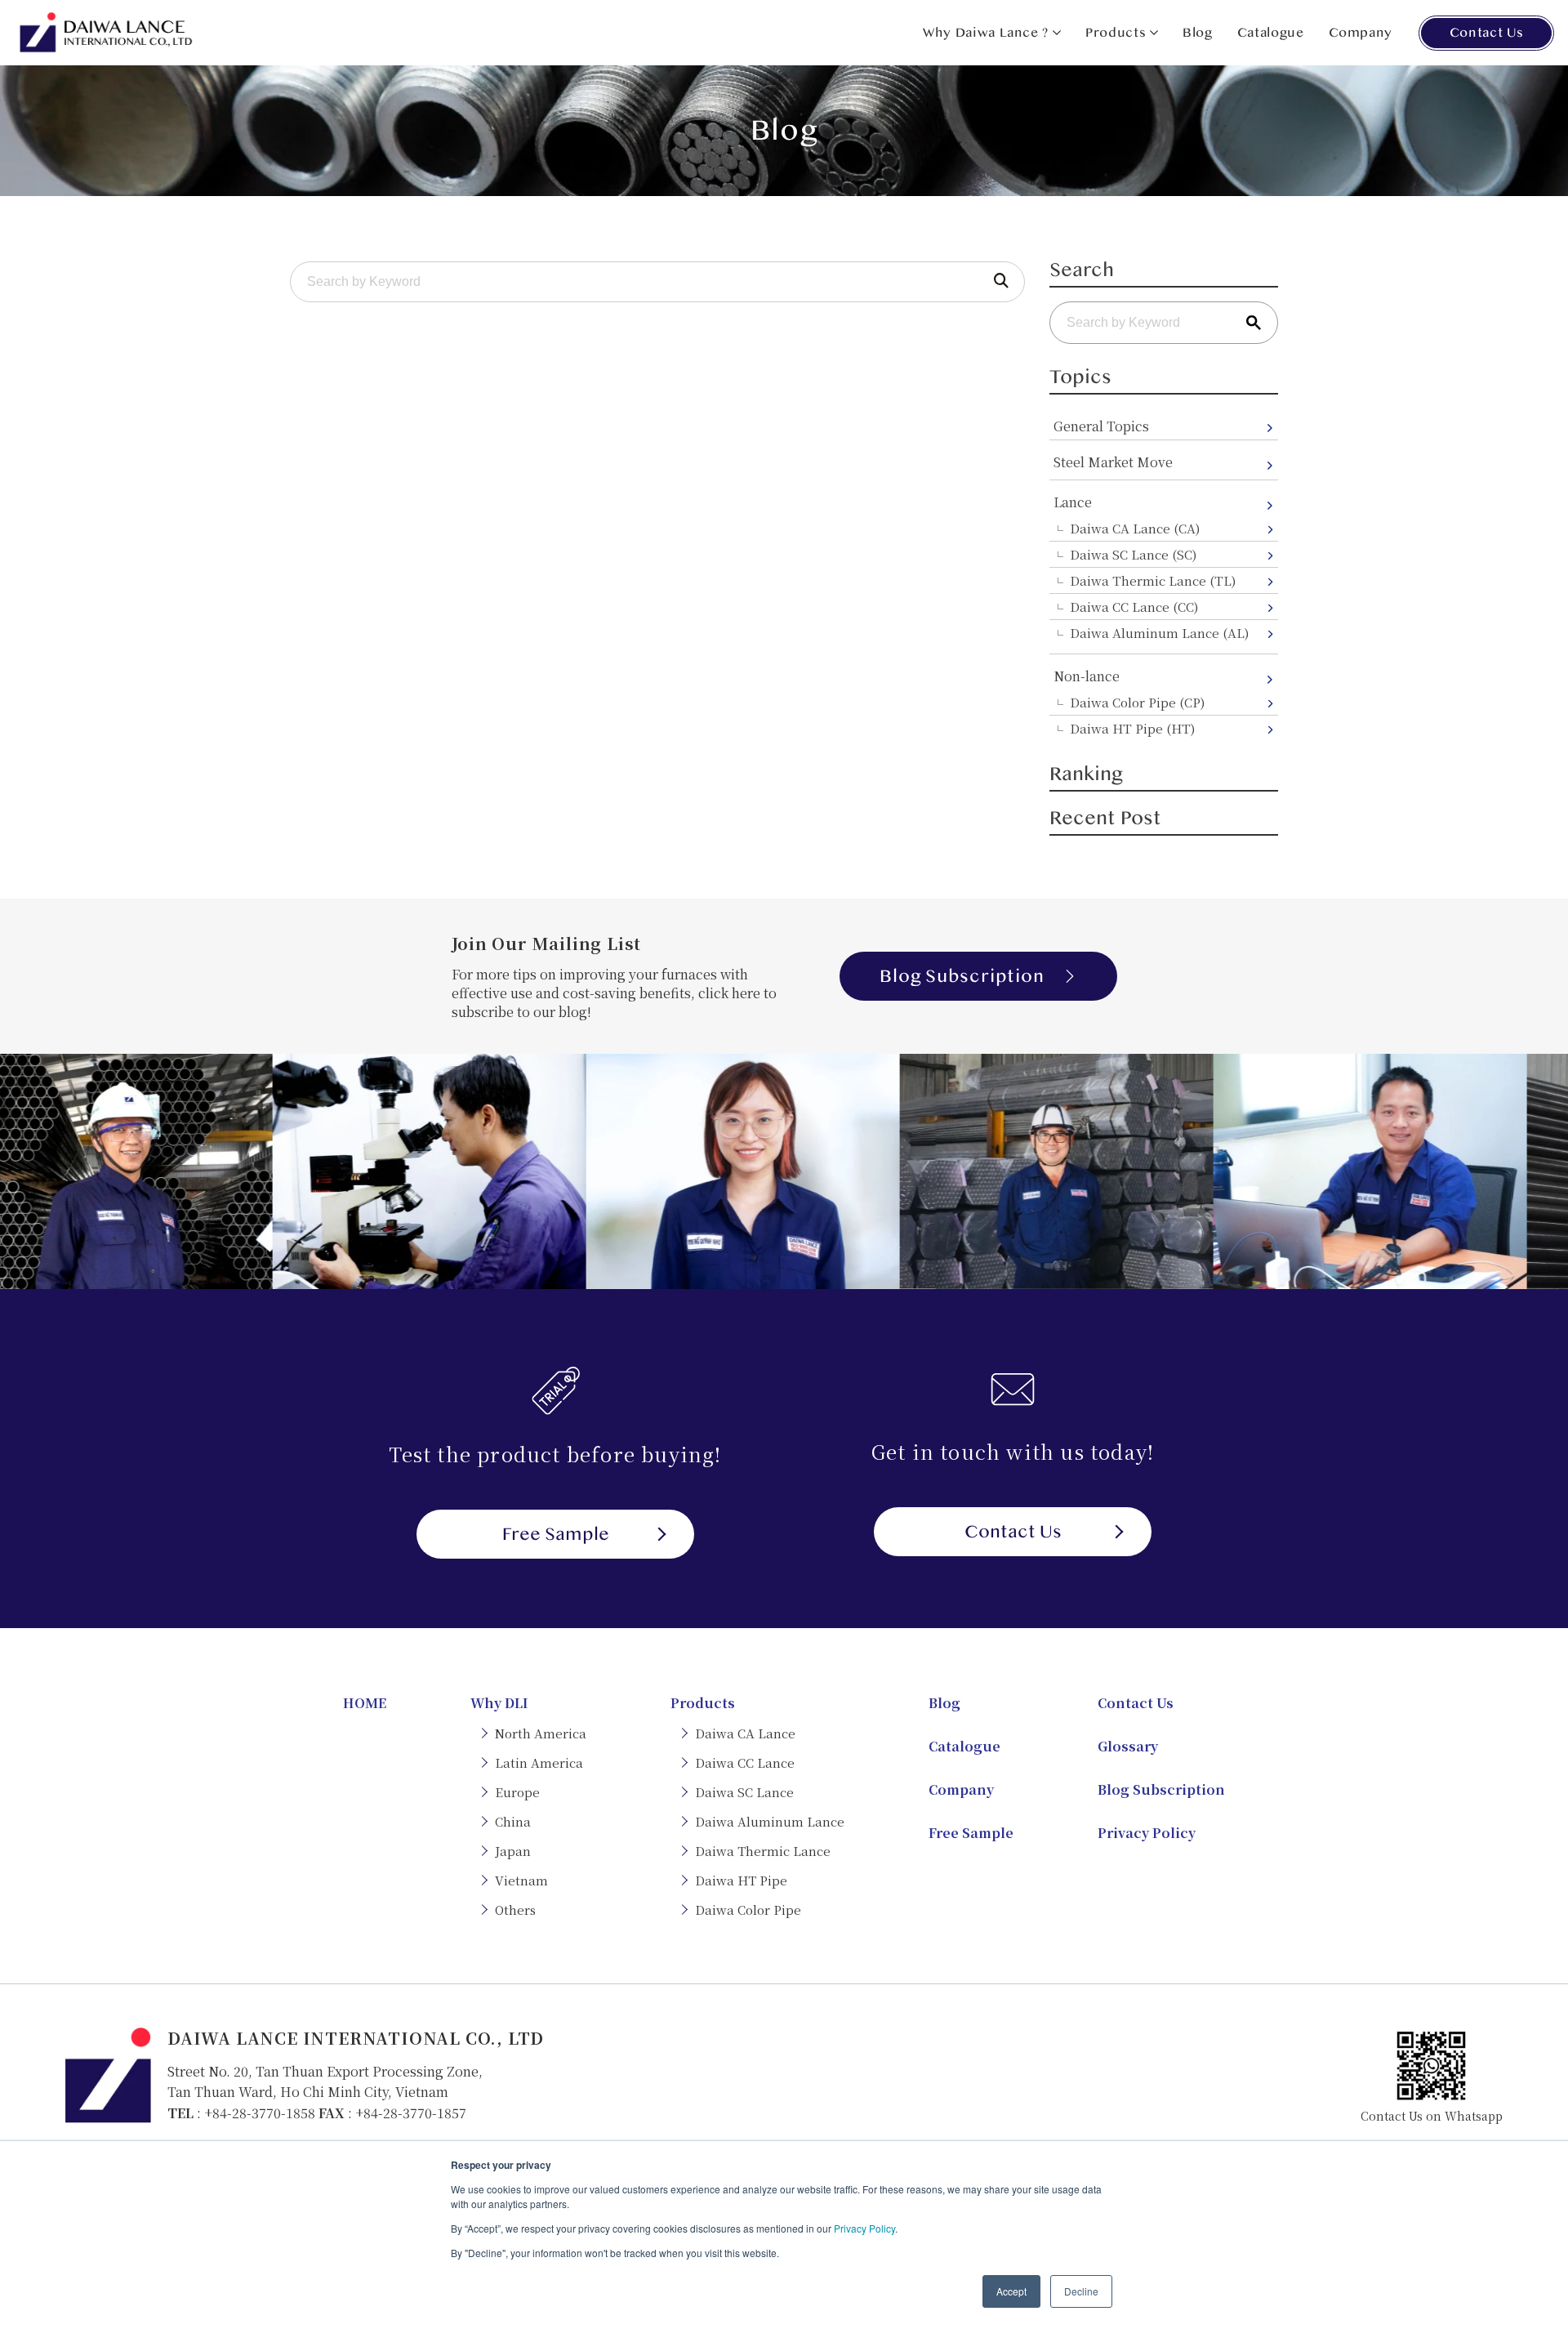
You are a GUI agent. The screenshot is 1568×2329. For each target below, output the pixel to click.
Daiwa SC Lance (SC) (1133, 554)
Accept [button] (1011, 2291)
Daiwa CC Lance (745, 1762)
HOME (365, 1703)
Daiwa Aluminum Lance (770, 1821)
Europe (517, 1792)
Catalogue (1271, 33)
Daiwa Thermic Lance (763, 1851)
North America (541, 1733)
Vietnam (521, 1880)
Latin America (539, 1762)
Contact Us (1486, 33)
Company (1361, 33)
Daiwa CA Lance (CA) (1135, 528)
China (513, 1821)
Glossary (1128, 1746)
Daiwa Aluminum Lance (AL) (1159, 633)
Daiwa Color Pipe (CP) (1137, 702)
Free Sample (556, 1534)
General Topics (1101, 426)
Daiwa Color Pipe (748, 1910)
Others (515, 1910)
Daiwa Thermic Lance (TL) (1153, 580)
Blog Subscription (962, 976)
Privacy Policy (864, 2228)
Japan (513, 1851)
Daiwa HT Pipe (741, 1880)
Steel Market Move (1113, 462)
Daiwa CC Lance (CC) (1134, 607)
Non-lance (1087, 676)
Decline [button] (1081, 2291)
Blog (1198, 33)
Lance (1073, 502)
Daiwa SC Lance (744, 1792)
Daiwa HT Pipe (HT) (1132, 728)
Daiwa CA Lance (745, 1733)
